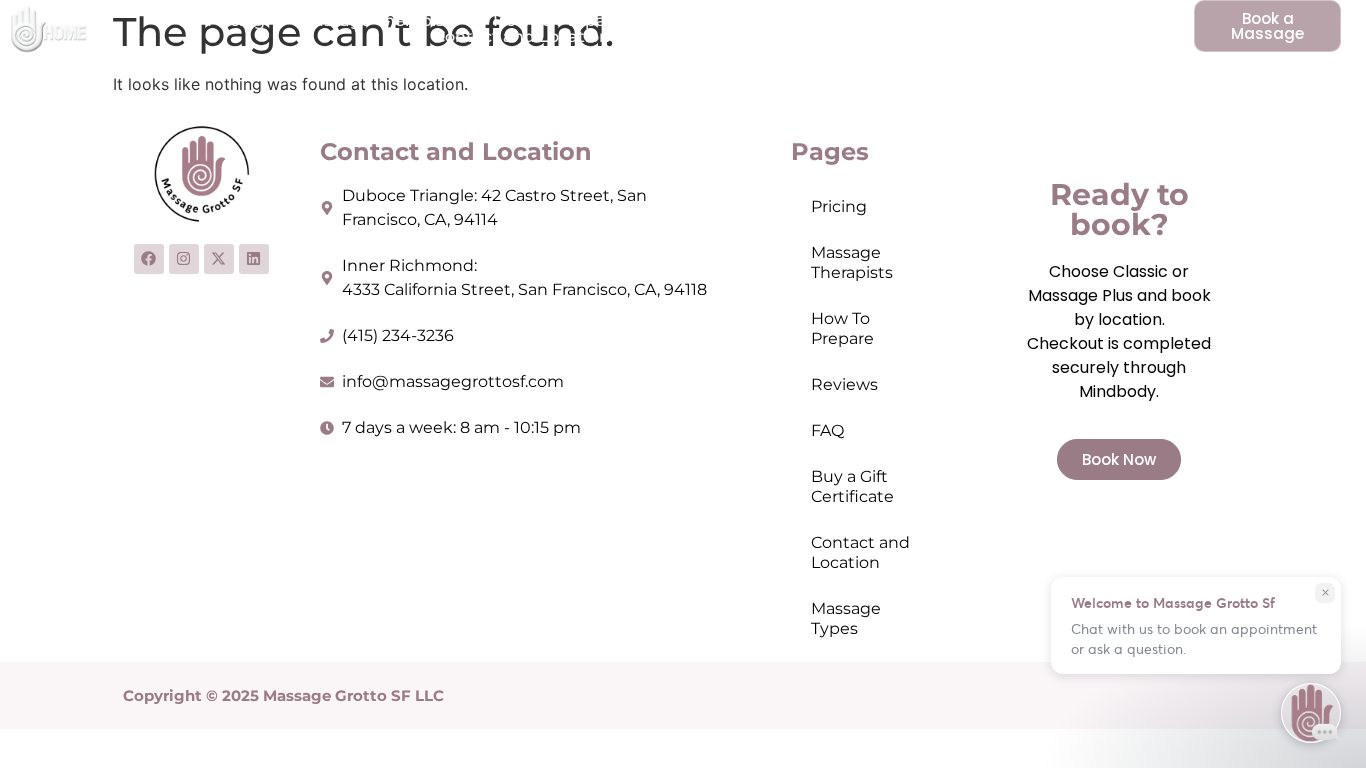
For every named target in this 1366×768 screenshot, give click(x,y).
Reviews (690, 21)
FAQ (775, 21)
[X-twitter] (219, 259)
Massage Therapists (379, 21)
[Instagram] (184, 259)
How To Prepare (558, 21)
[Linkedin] (254, 259)
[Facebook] (149, 259)
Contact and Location (522, 37)
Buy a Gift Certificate (910, 21)
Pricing (236, 21)
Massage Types (705, 37)
